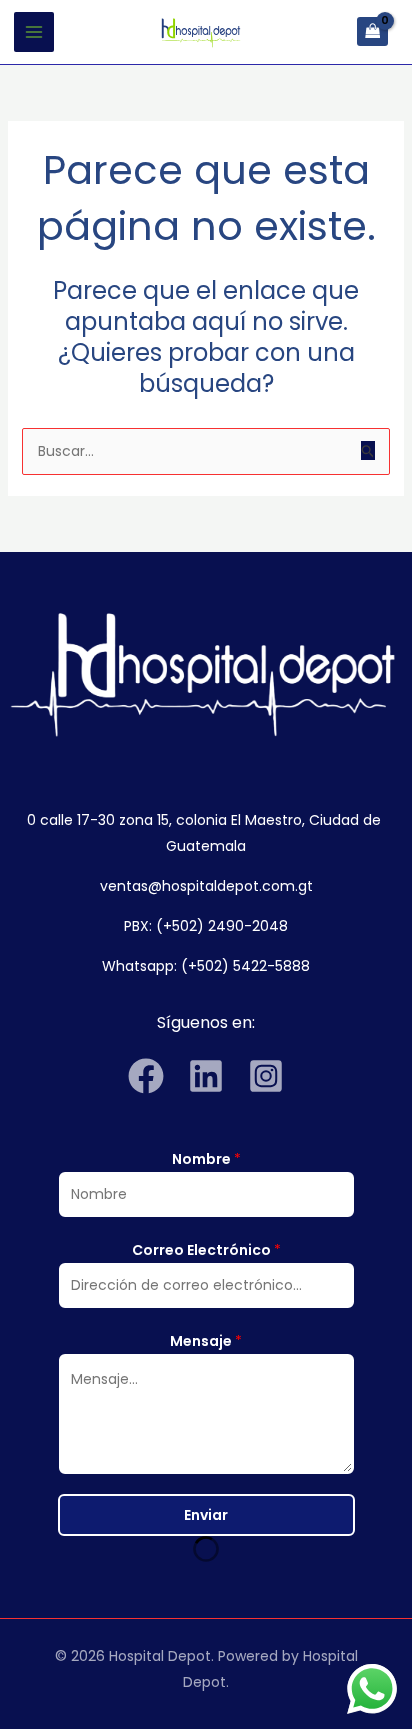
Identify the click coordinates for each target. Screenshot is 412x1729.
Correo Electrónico (206, 1250)
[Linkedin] (206, 1076)
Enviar (206, 1515)
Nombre (206, 1159)
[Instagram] (266, 1076)
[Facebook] (146, 1076)
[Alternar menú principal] (34, 32)
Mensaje (206, 1341)
